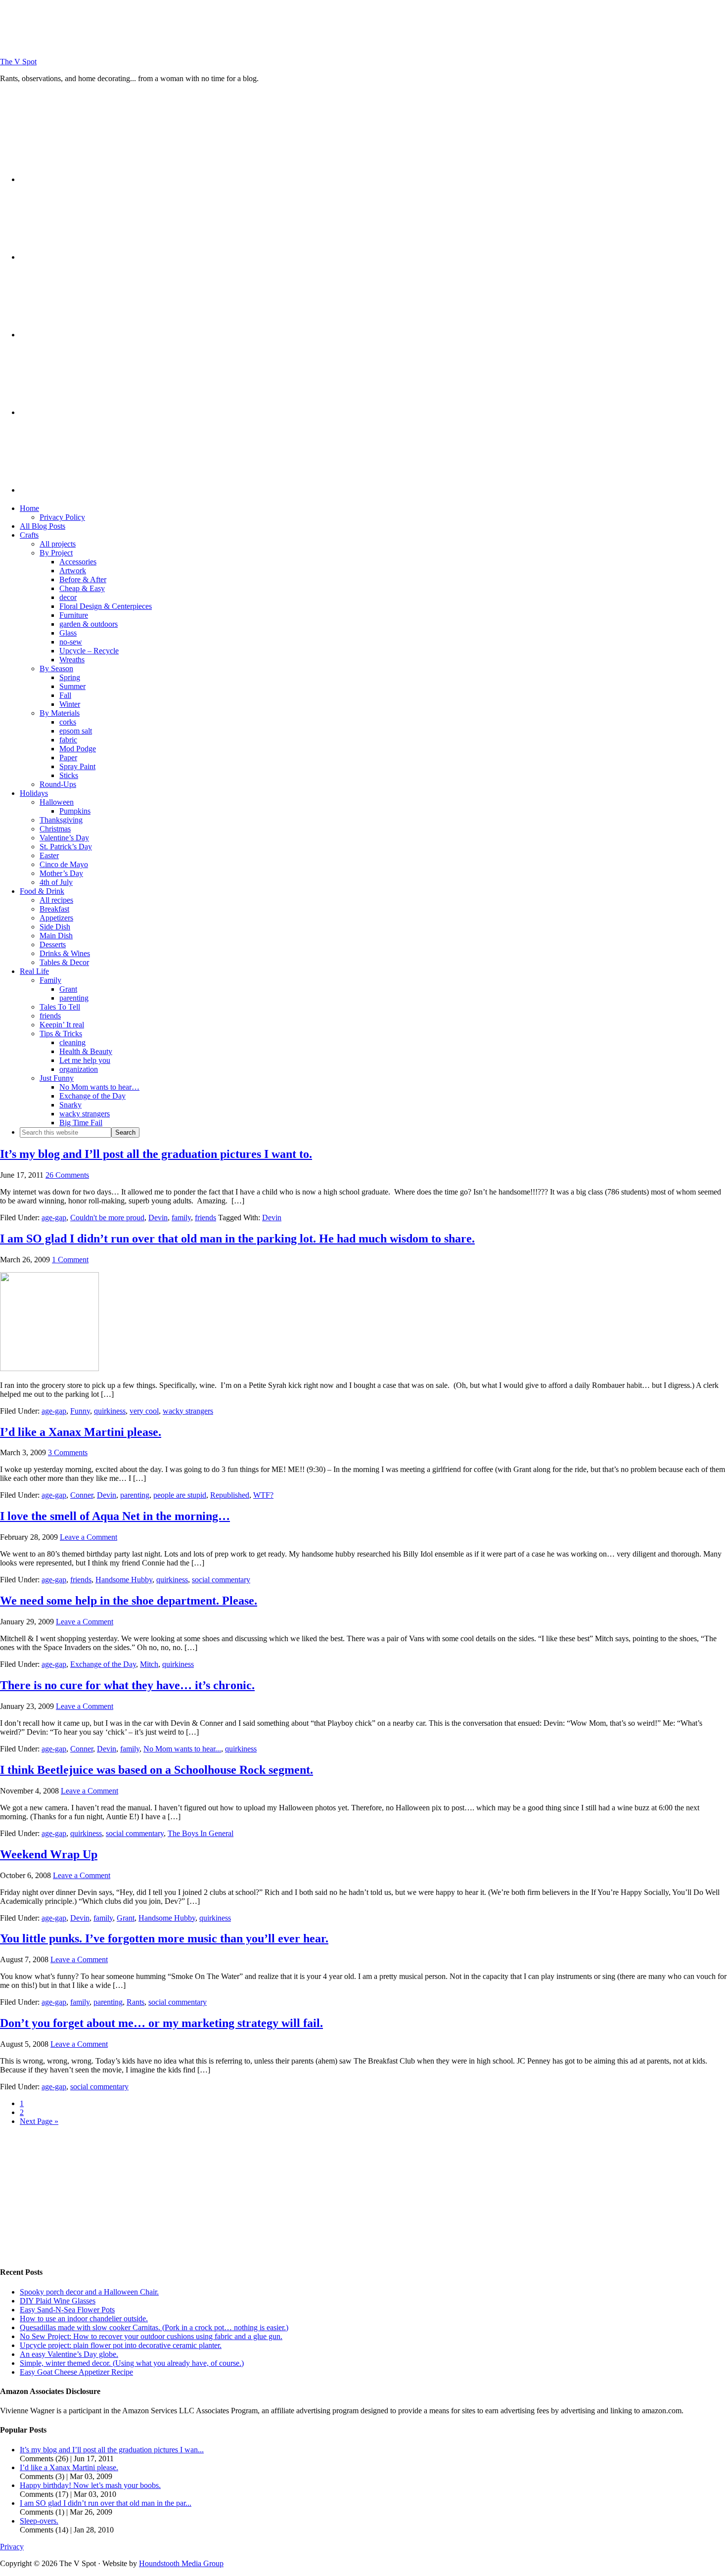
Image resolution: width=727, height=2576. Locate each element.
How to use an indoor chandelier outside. (84, 2319)
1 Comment (70, 1260)
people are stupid (180, 1495)
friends (205, 1218)
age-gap (54, 1218)
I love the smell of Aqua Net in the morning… (115, 1516)
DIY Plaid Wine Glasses (58, 2301)
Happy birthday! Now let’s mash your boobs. (90, 2485)
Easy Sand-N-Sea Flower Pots (67, 2310)
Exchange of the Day (103, 1664)
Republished (230, 1495)
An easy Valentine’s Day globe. (69, 2354)
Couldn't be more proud (107, 1218)
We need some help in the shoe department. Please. (129, 1601)
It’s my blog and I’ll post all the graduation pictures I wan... (112, 2450)
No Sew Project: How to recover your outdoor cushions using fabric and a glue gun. (151, 2336)
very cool (144, 1411)
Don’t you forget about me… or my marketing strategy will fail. (161, 2023)
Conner (82, 1495)
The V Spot (18, 62)
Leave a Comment (89, 1537)
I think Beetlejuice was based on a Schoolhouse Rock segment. (157, 1770)
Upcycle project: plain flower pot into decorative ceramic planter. (121, 2345)
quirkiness (110, 1411)
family (181, 1218)
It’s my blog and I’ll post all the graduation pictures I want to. (156, 1154)
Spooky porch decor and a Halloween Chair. (89, 2292)
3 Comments (68, 1452)
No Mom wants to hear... (182, 1749)
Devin (158, 1218)
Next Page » (39, 2121)
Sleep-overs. (39, 2521)
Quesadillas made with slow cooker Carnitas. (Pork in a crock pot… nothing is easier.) (154, 2327)
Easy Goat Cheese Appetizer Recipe (76, 2372)
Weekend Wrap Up (49, 1854)
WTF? (263, 1495)
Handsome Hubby (124, 1580)
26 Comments (67, 1175)
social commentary (221, 1580)
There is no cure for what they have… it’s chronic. (127, 1685)
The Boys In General (201, 1833)
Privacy (12, 2547)
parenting (135, 1495)
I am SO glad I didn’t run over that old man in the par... (106, 2503)
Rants (136, 2002)
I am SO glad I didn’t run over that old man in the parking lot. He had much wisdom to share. (237, 1239)
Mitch (149, 1664)
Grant (126, 1918)
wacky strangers (188, 1411)
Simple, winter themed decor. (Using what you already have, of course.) (132, 2363)
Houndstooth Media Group (181, 2563)
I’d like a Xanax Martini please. (81, 1432)
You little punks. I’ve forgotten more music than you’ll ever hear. (164, 1938)
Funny (80, 1411)
